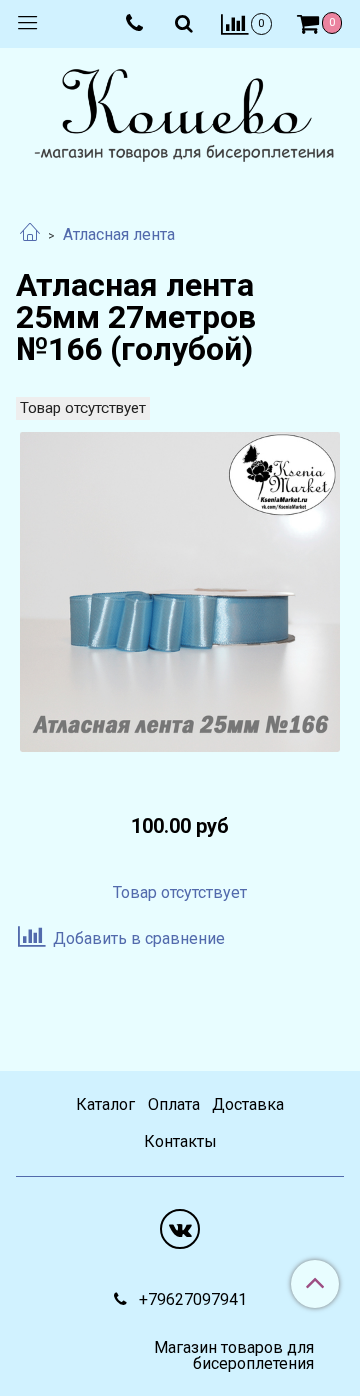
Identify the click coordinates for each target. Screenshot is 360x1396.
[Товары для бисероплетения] (180, 117)
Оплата (174, 1104)
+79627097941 (191, 1299)
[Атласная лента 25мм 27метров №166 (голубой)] (180, 592)
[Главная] (30, 234)
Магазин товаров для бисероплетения (234, 1356)
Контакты (180, 1141)
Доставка (248, 1104)
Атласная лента (119, 234)
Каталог (105, 1104)
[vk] (180, 1229)
